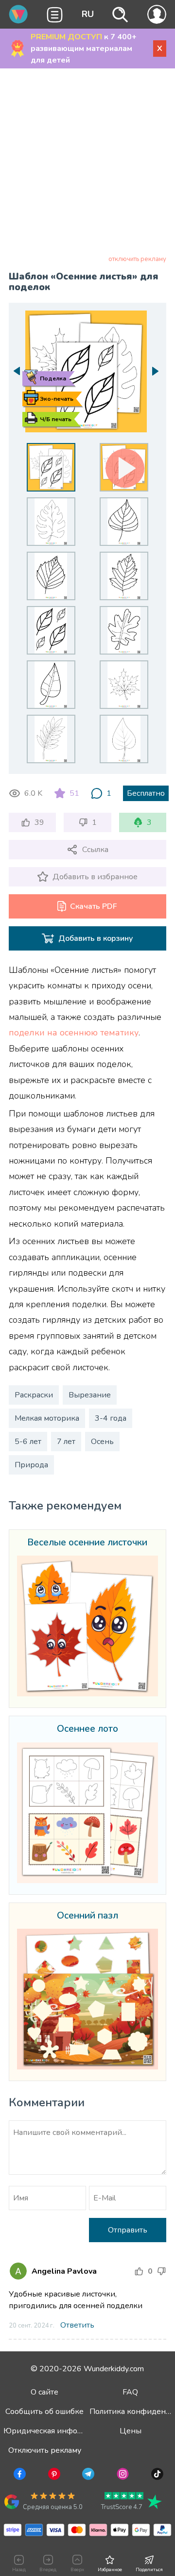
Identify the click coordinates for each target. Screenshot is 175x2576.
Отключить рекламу (45, 2450)
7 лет (66, 1442)
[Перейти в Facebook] (19, 2476)
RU (88, 14)
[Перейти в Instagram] (122, 2476)
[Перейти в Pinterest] (53, 2476)
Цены (131, 2431)
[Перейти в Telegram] (87, 2476)
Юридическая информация (54, 2431)
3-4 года (111, 1418)
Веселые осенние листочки (87, 1543)
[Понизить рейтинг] (161, 2271)
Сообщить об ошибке (44, 2412)
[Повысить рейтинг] (139, 2271)
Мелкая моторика (47, 1418)
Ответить (77, 2325)
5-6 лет (28, 1442)
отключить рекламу (137, 259)
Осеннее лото (87, 1729)
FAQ (130, 2392)
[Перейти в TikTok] (156, 2476)
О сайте (44, 2392)
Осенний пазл (87, 1916)
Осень (102, 1442)
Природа (31, 1465)
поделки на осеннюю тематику (74, 1033)
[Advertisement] (87, 164)
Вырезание (90, 1395)
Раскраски (34, 1395)
